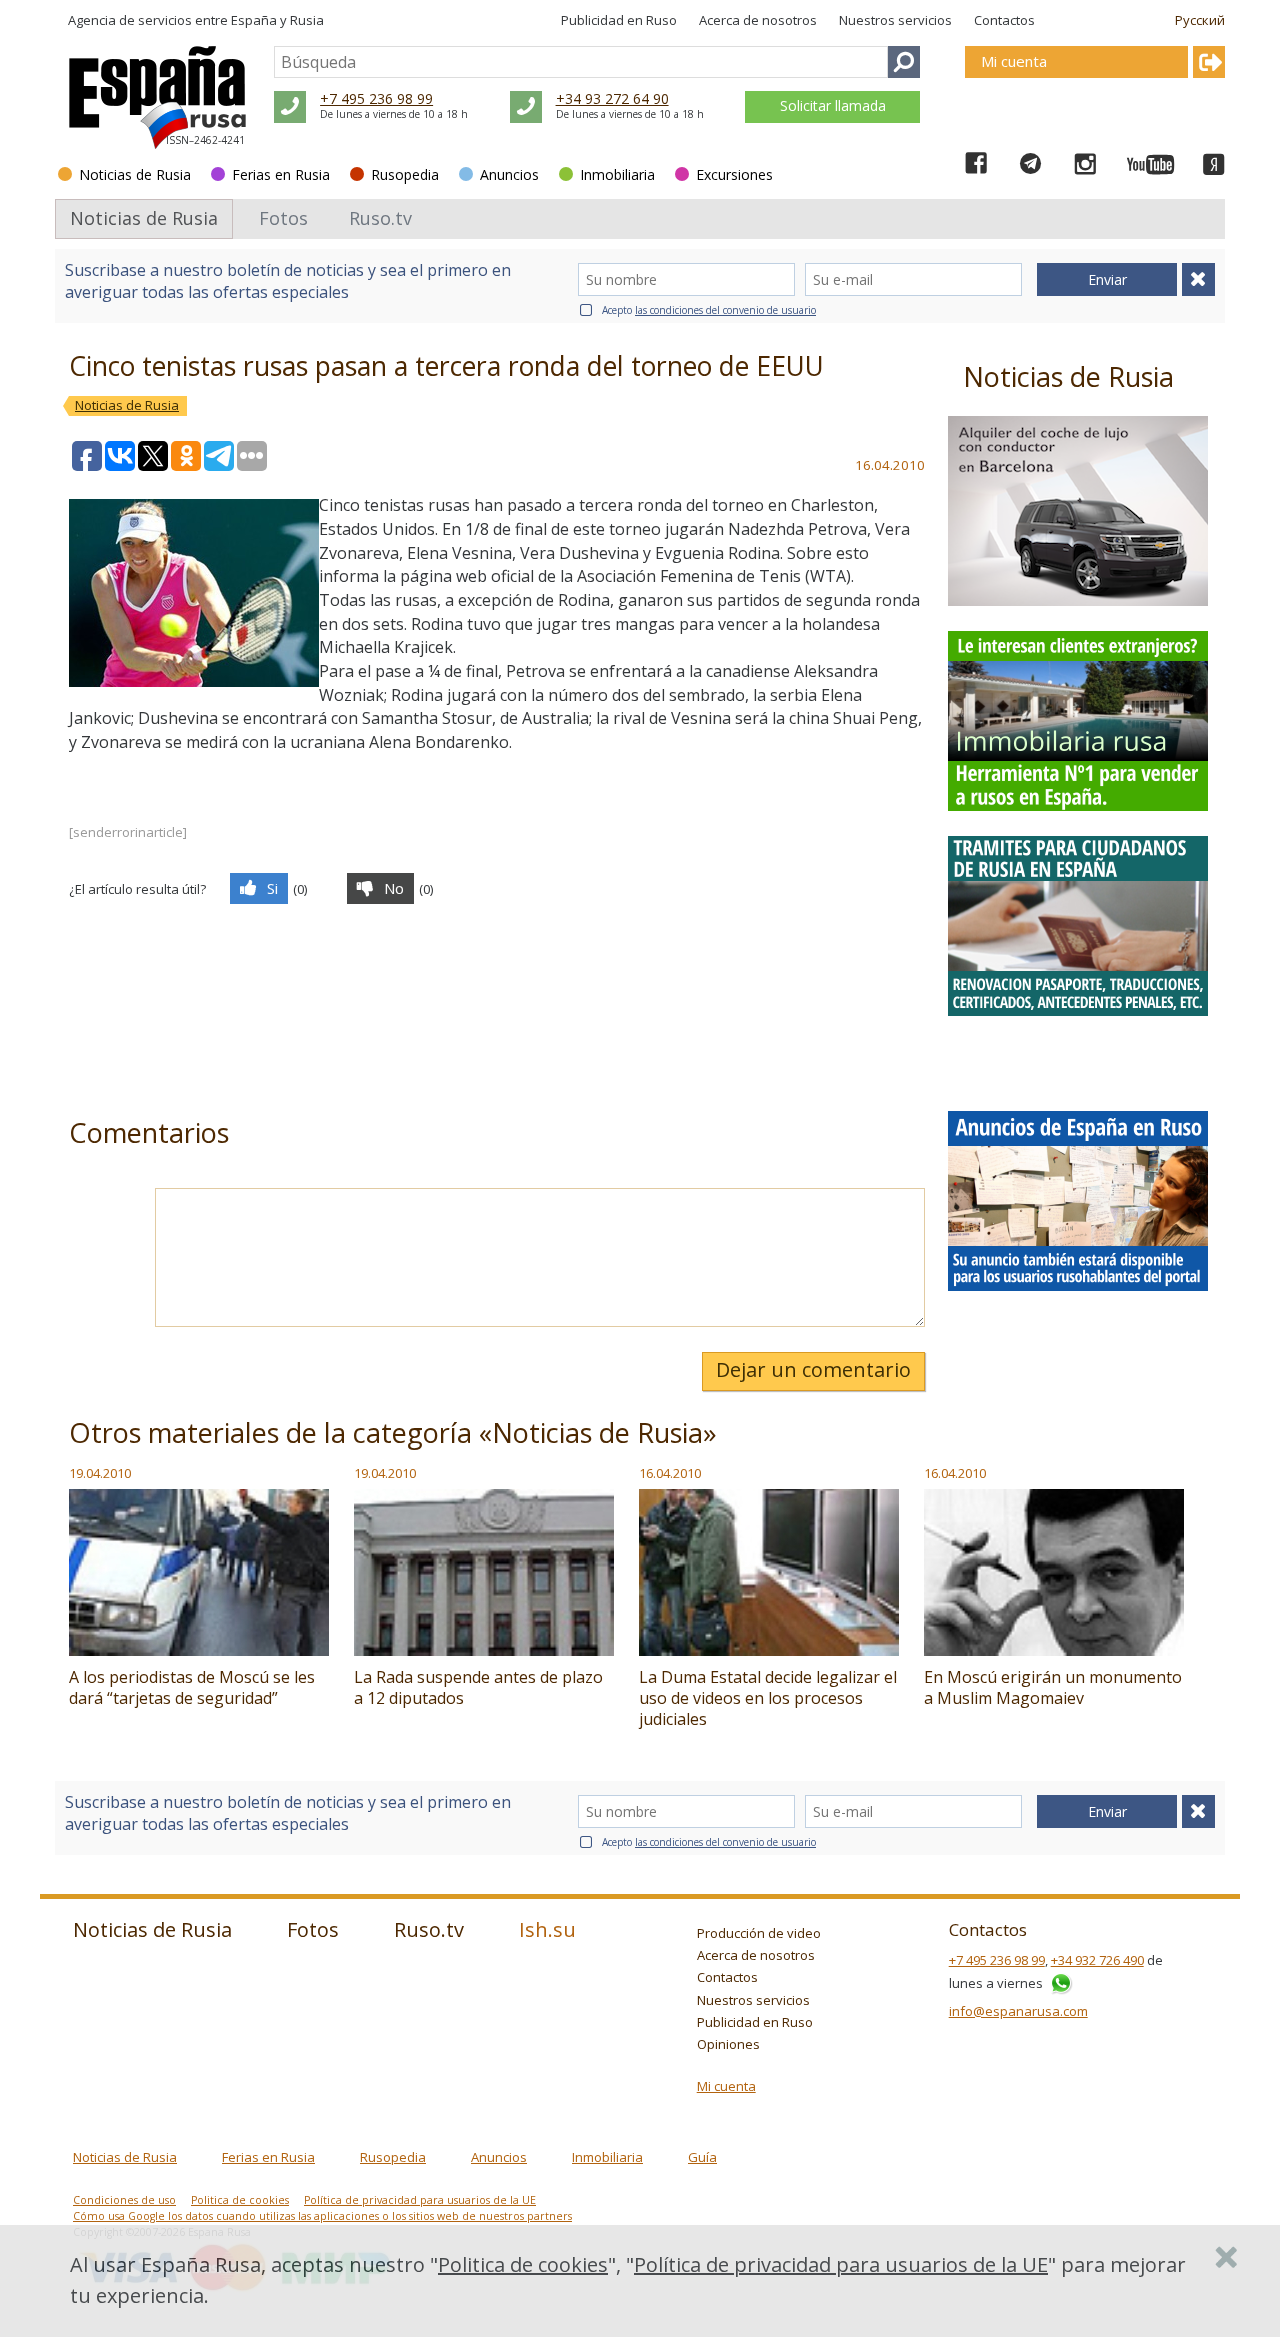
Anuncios (509, 174)
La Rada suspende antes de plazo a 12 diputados (478, 1687)
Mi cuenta (726, 2086)
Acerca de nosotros (758, 20)
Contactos (1004, 20)
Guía (702, 2157)
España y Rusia (277, 20)
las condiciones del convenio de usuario (725, 310)
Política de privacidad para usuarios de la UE (420, 2200)
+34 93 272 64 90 (612, 98)
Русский (1200, 20)
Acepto (709, 310)
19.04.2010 (100, 1473)
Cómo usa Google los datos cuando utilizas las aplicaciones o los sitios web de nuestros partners (322, 2216)
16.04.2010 (670, 1473)
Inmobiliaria (617, 174)
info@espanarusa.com (1018, 2011)
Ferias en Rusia (281, 174)
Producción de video (759, 1933)
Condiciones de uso (124, 2200)
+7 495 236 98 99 (376, 98)
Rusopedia (405, 174)
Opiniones (728, 2044)
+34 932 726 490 (1097, 1960)
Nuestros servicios (895, 20)
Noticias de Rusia (135, 174)
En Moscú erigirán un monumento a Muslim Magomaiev (1053, 1687)
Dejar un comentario (813, 1369)
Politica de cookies (240, 2200)
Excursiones (734, 174)
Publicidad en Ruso (619, 20)
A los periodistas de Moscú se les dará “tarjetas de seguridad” (192, 1687)
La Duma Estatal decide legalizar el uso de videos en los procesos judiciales (768, 1698)
